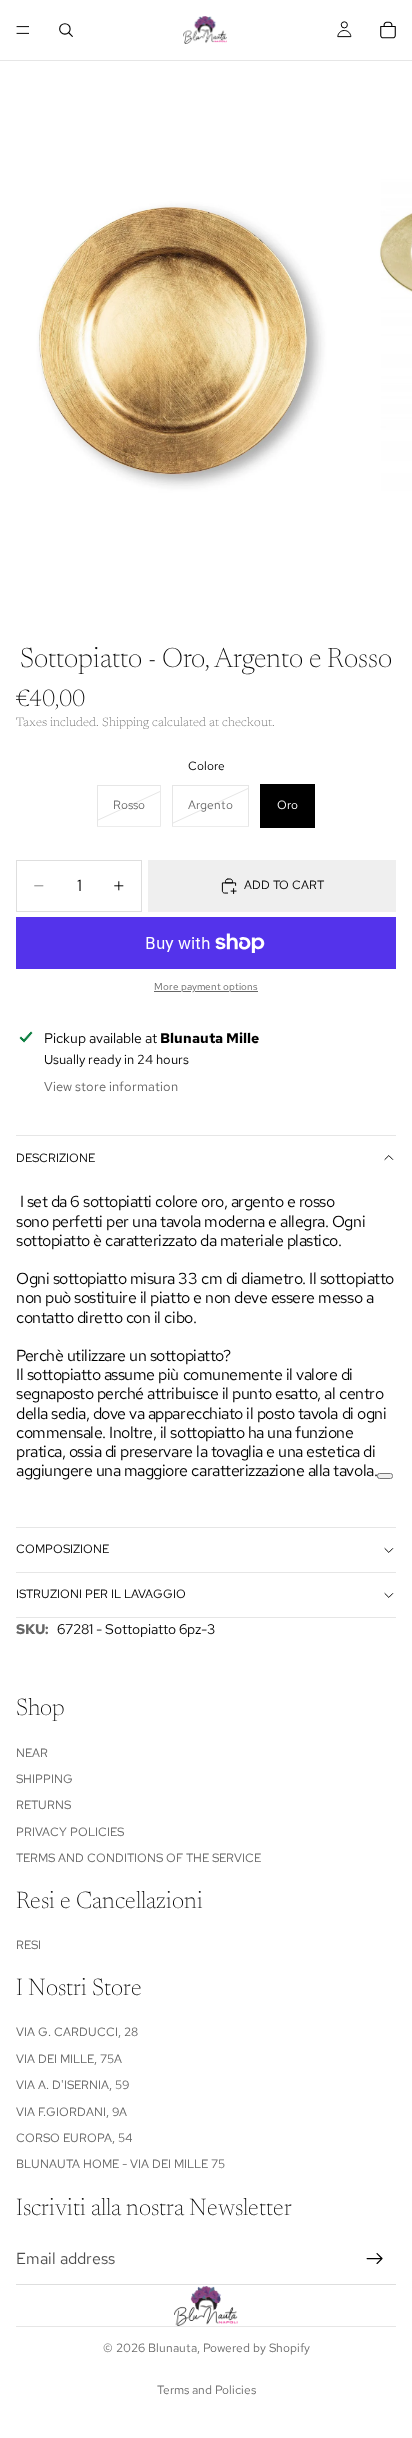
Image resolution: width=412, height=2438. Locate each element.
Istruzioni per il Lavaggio (101, 1594)
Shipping (44, 1779)
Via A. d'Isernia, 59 (72, 2086)
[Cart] (388, 30)
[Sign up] (375, 2259)
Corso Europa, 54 (74, 2138)
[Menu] (23, 30)
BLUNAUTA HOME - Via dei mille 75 (120, 2165)
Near (32, 1753)
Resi (28, 1946)
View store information (111, 1086)
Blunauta (172, 2348)
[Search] (66, 30)
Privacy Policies (70, 1832)
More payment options (206, 986)
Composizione (62, 1549)
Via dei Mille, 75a (69, 2059)
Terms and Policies (206, 2390)
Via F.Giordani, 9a (71, 2112)
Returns (43, 1806)
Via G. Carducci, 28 (77, 2033)
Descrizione (55, 1158)
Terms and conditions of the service (138, 1858)
